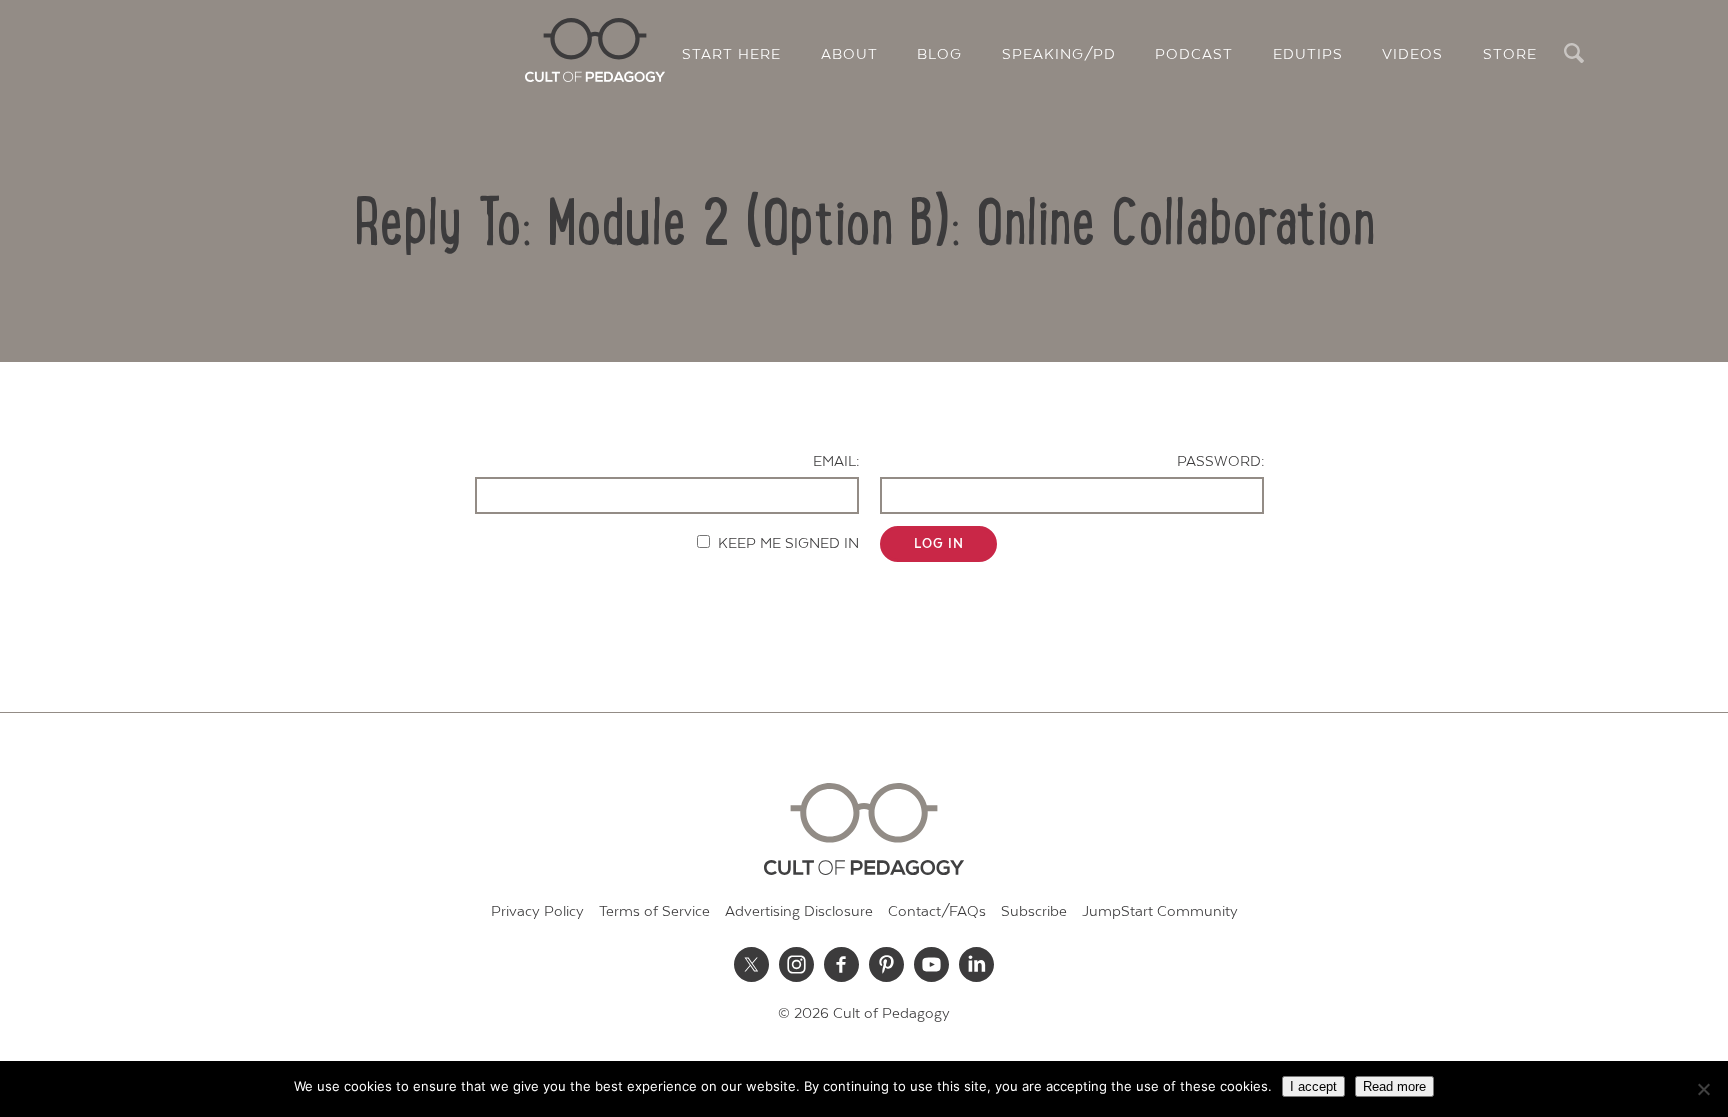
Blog (939, 54)
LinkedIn (977, 964)
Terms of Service (654, 911)
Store (1510, 54)
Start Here (731, 54)
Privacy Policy (537, 911)
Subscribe (1034, 911)
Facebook (842, 964)
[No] (1703, 1089)
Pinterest (887, 964)
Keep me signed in (788, 543)
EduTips (1308, 54)
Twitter (752, 964)
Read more (1394, 1086)
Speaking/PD (1059, 54)
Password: (1220, 461)
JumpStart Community (1160, 911)
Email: (836, 461)
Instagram (797, 964)
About (849, 54)
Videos (1412, 54)
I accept (1313, 1086)
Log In (939, 544)
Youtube (932, 964)
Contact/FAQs (937, 911)
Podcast (1194, 54)
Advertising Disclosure (799, 911)
